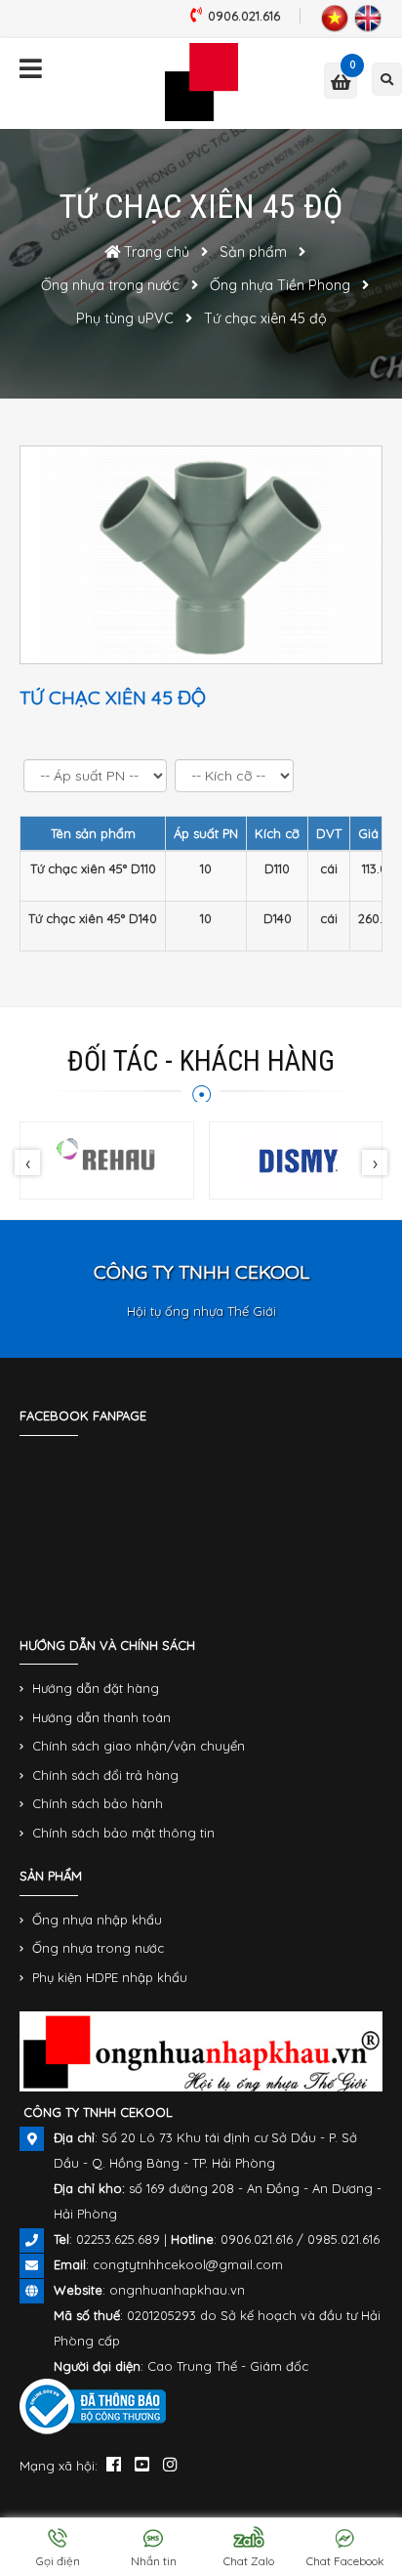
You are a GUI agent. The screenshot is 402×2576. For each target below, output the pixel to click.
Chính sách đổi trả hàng (105, 1775)
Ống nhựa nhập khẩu (97, 1920)
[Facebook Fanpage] (114, 2464)
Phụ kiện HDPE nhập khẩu (110, 1977)
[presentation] (27, 1162)
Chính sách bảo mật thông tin (123, 1833)
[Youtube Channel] (142, 2464)
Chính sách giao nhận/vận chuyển (139, 1746)
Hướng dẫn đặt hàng (96, 1688)
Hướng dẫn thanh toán (101, 1717)
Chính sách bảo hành (98, 1803)
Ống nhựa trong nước (98, 1948)
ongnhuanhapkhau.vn (177, 2290)
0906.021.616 (244, 16)
